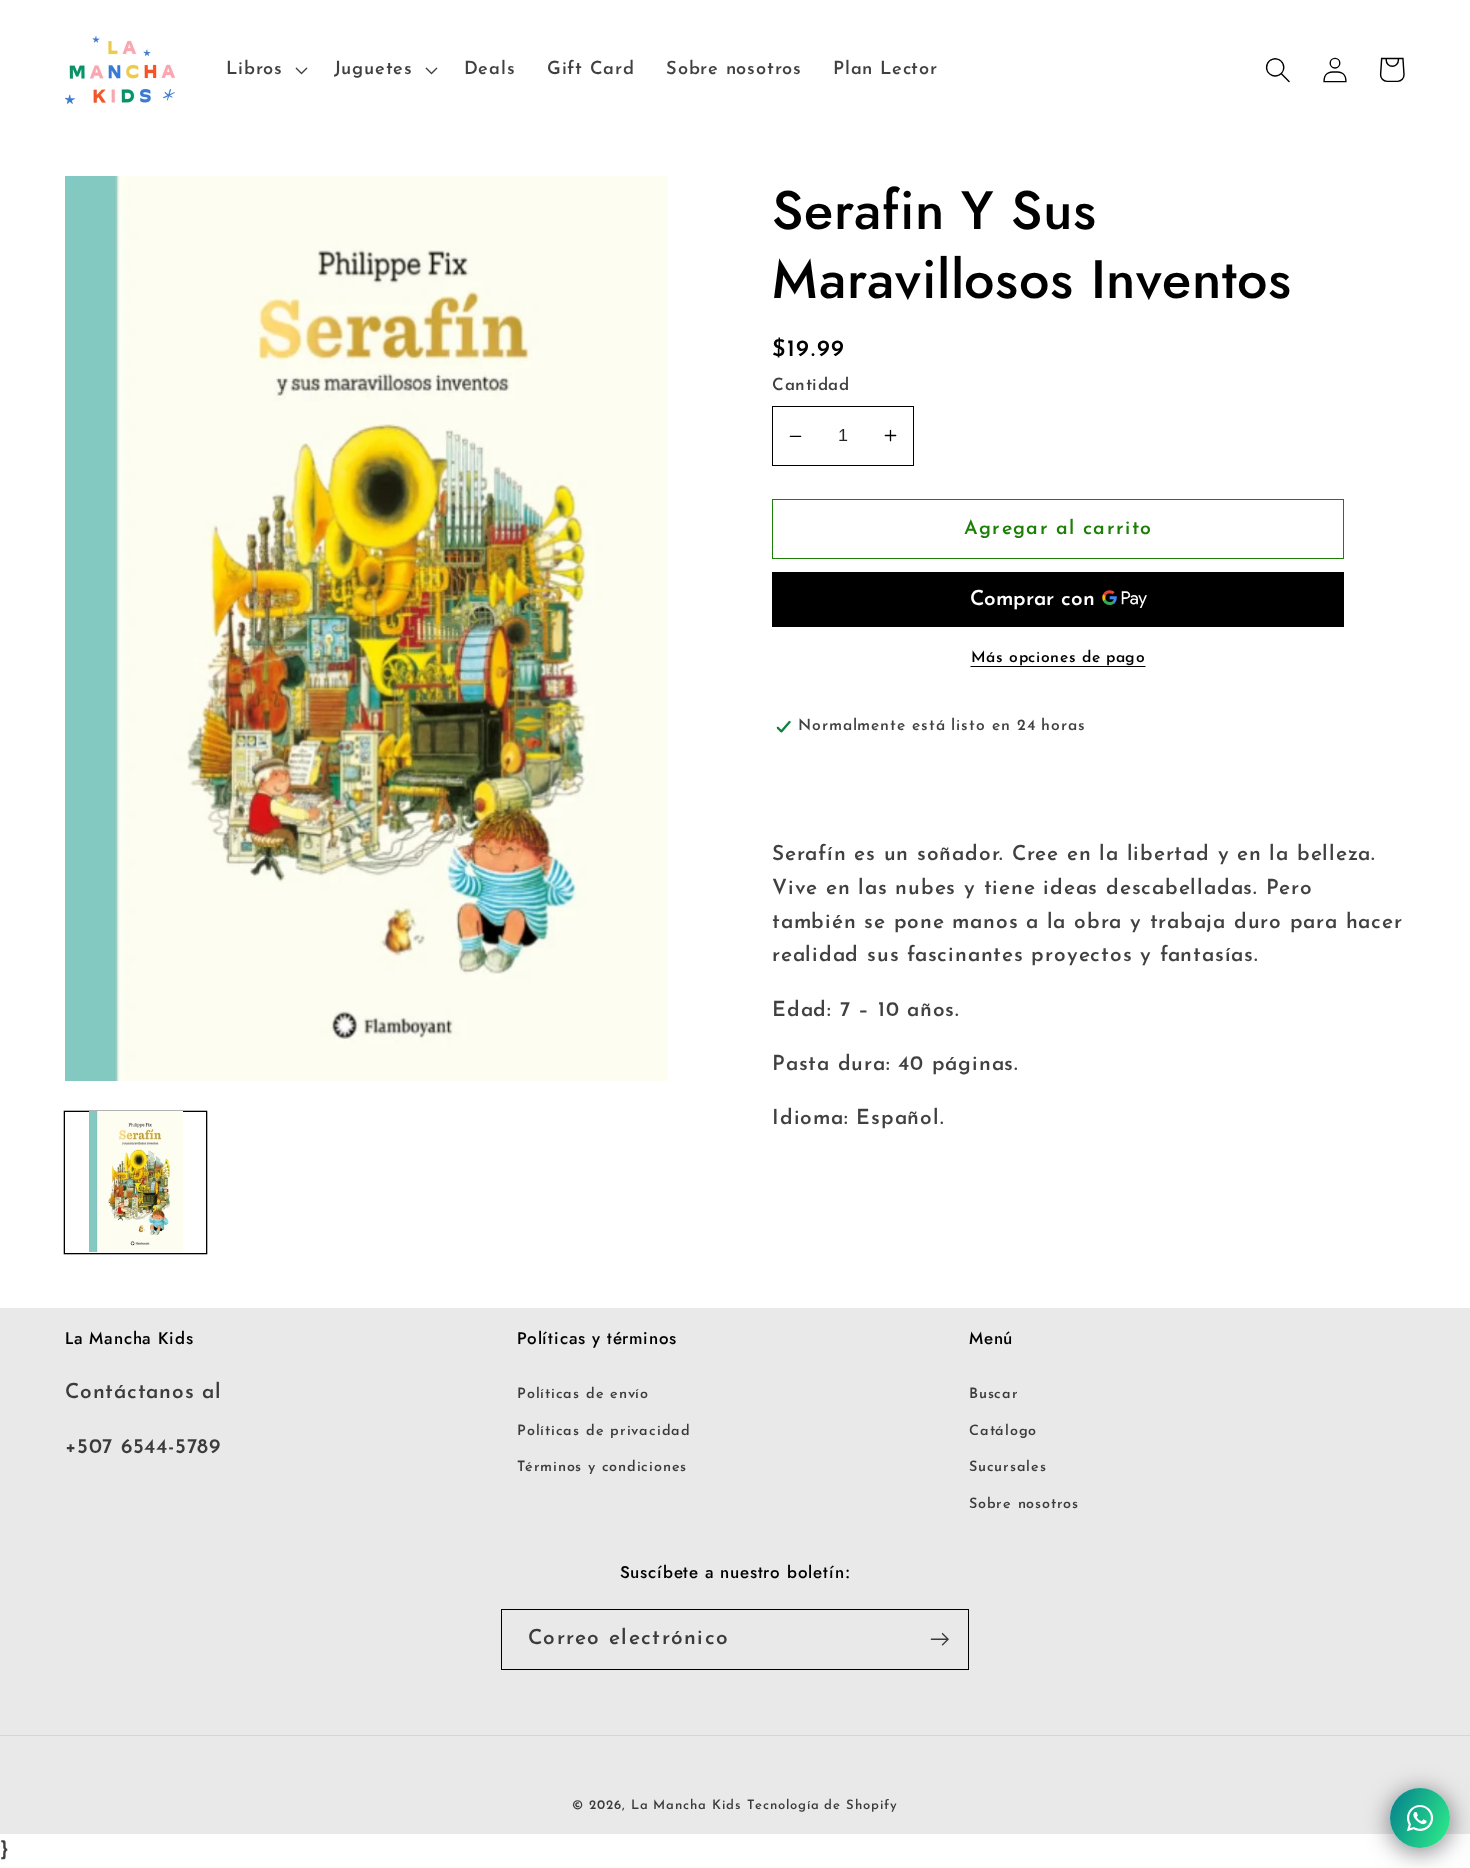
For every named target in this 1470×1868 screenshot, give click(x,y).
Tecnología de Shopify (822, 1805)
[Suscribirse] (939, 1639)
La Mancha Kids (686, 1805)
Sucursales (1008, 1467)
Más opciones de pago (1058, 658)
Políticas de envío (583, 1394)
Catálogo (1003, 1431)
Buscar (994, 1394)
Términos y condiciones (602, 1467)
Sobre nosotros (1024, 1504)
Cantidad (810, 385)
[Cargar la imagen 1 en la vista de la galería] (135, 1181)
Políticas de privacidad (604, 1431)
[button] (264, 70)
